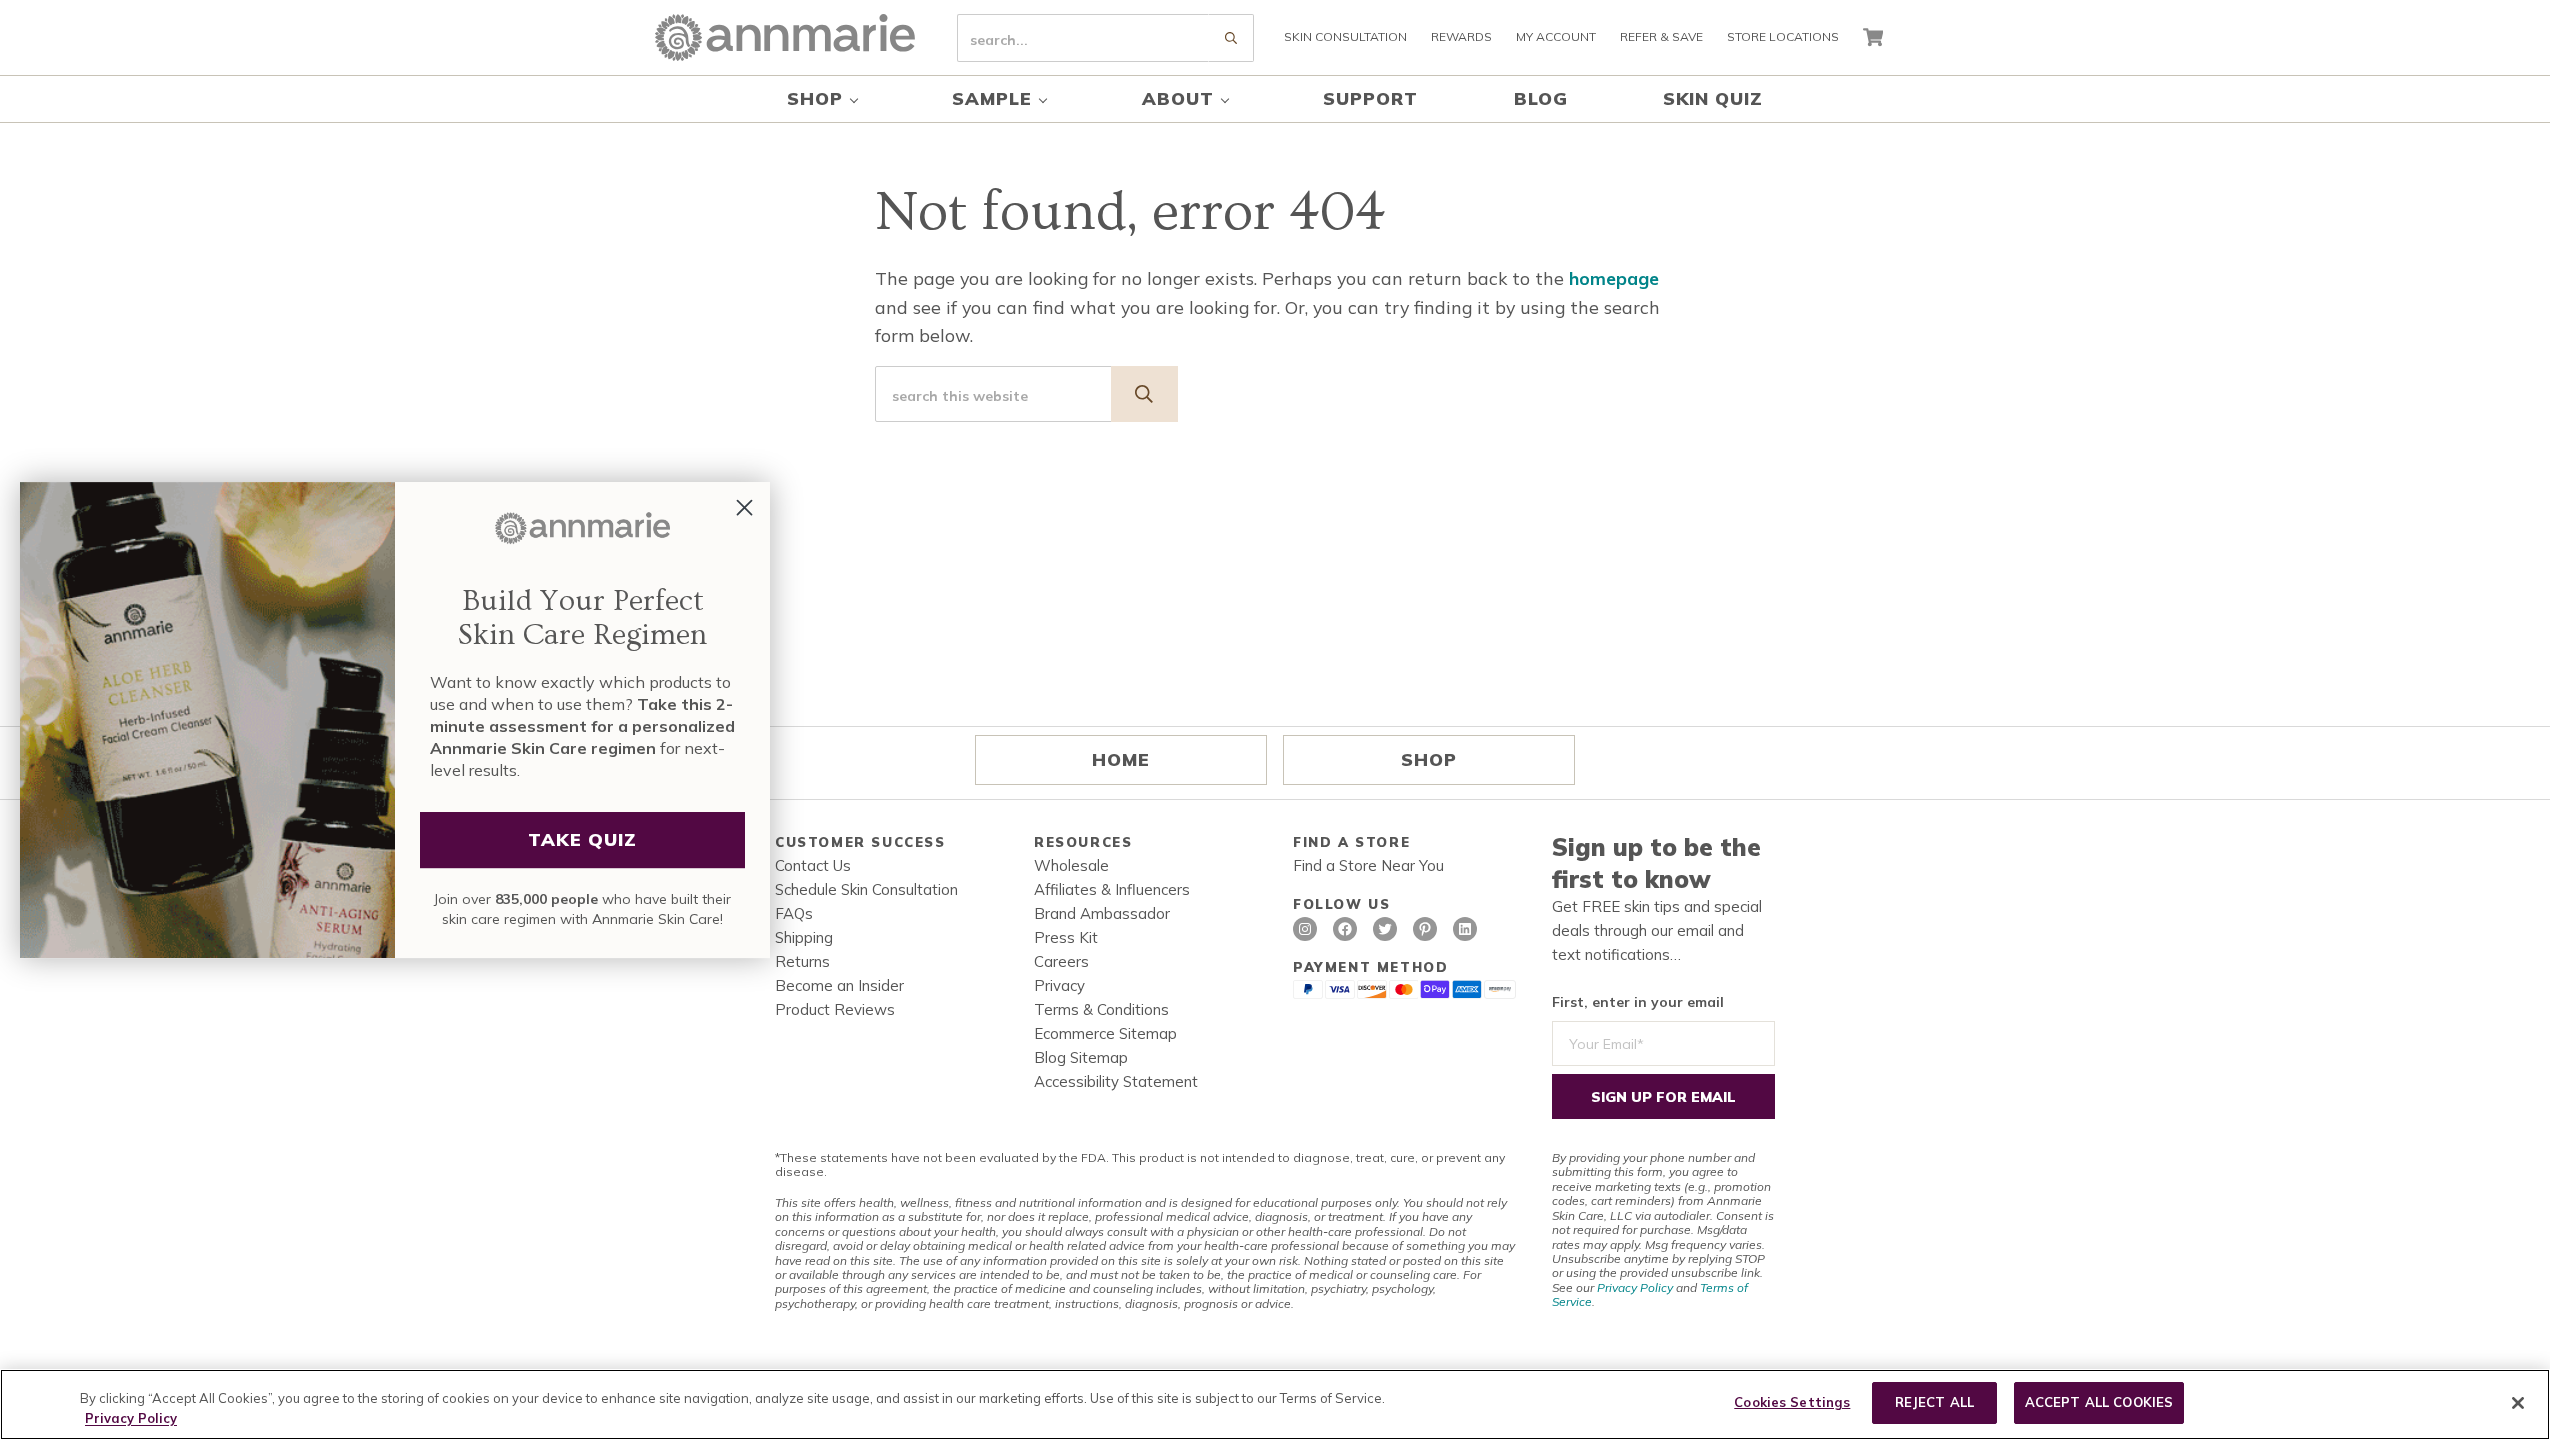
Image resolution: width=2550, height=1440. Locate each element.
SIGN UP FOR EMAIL (1663, 1097)
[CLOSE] (2518, 1403)
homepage (1614, 278)
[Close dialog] (744, 507)
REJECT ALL (1934, 1402)
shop (1429, 759)
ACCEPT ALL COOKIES (2099, 1402)
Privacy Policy (1635, 1287)
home (1121, 759)
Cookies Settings (1792, 1402)
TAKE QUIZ (582, 839)
